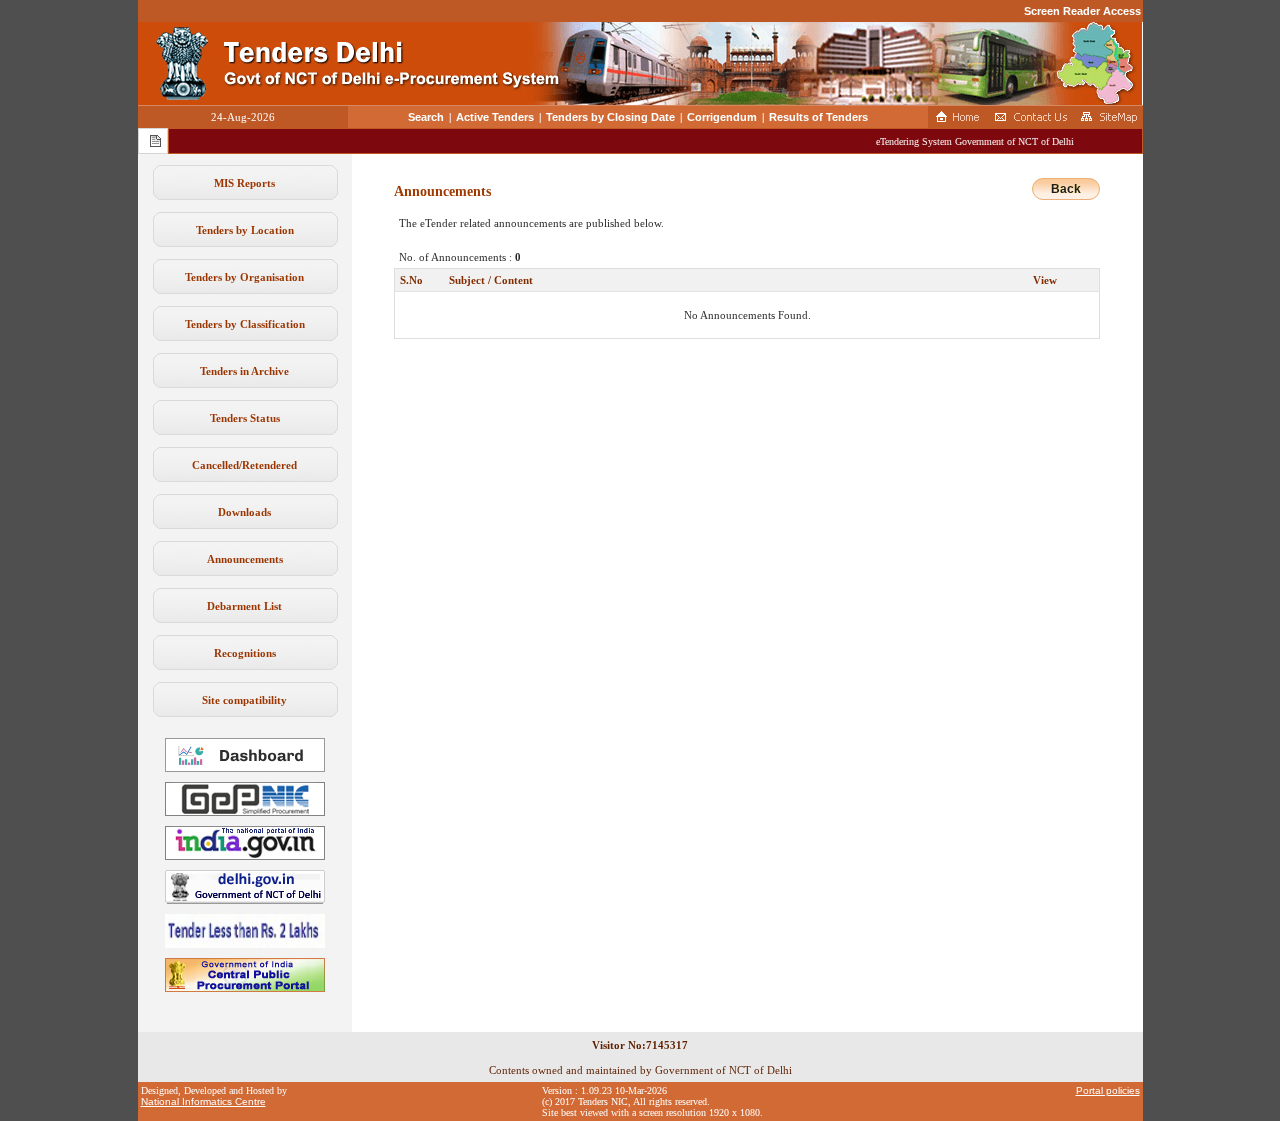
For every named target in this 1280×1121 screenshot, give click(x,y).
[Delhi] (245, 900)
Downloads (244, 512)
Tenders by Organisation (244, 277)
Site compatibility (244, 700)
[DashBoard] (245, 768)
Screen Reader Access (1082, 11)
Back (1066, 189)
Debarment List (244, 606)
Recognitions (245, 653)
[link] (245, 812)
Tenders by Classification (245, 324)
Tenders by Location (245, 230)
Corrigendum (722, 117)
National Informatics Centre (203, 1101)
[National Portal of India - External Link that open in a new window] (245, 856)
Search (426, 117)
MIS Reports (244, 183)
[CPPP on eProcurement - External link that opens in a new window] (245, 988)
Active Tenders (495, 117)
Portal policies (1108, 1090)
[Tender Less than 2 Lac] (245, 944)
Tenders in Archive (244, 371)
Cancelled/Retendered (244, 465)
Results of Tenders (818, 117)
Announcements (245, 559)
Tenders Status (245, 418)
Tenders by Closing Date (610, 117)
